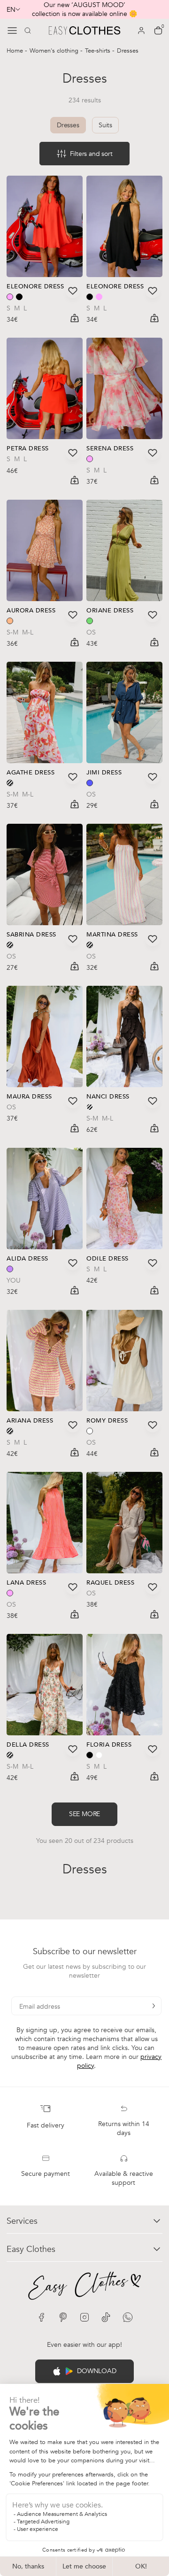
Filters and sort (91, 154)
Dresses (68, 125)
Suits (105, 125)
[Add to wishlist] (73, 291)
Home (16, 51)
